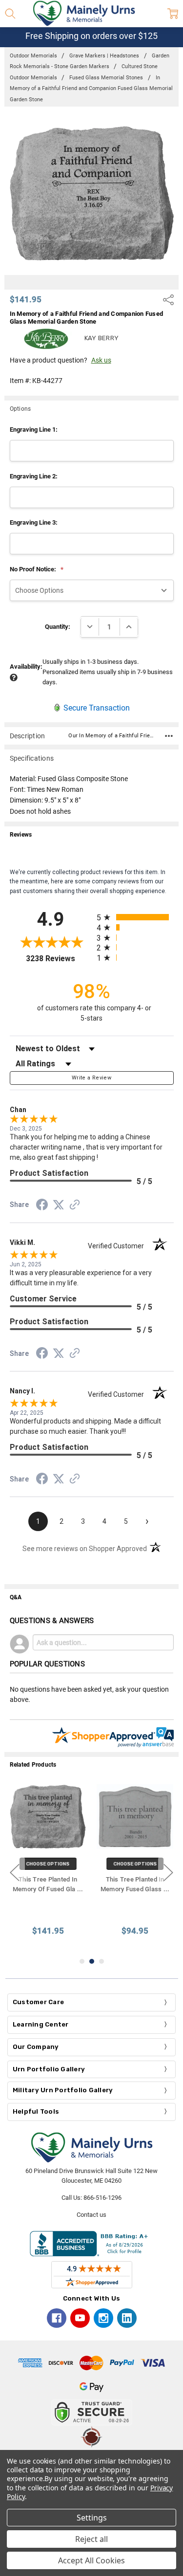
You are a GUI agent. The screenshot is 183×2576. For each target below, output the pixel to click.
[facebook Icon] (57, 2318)
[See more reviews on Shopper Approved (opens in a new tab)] (75, 1206)
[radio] (135, 917)
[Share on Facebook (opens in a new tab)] (42, 1206)
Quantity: (58, 627)
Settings (92, 2518)
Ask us (101, 360)
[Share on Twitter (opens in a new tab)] (59, 1206)
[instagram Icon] (103, 2318)
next (168, 1872)
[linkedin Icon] (127, 2318)
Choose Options (48, 1864)
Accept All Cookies (91, 2560)
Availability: (26, 667)
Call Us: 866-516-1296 (91, 2198)
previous (15, 1872)
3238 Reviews (59, 959)
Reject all (91, 2539)
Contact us (91, 2215)
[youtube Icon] (80, 2318)
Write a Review (91, 1078)
